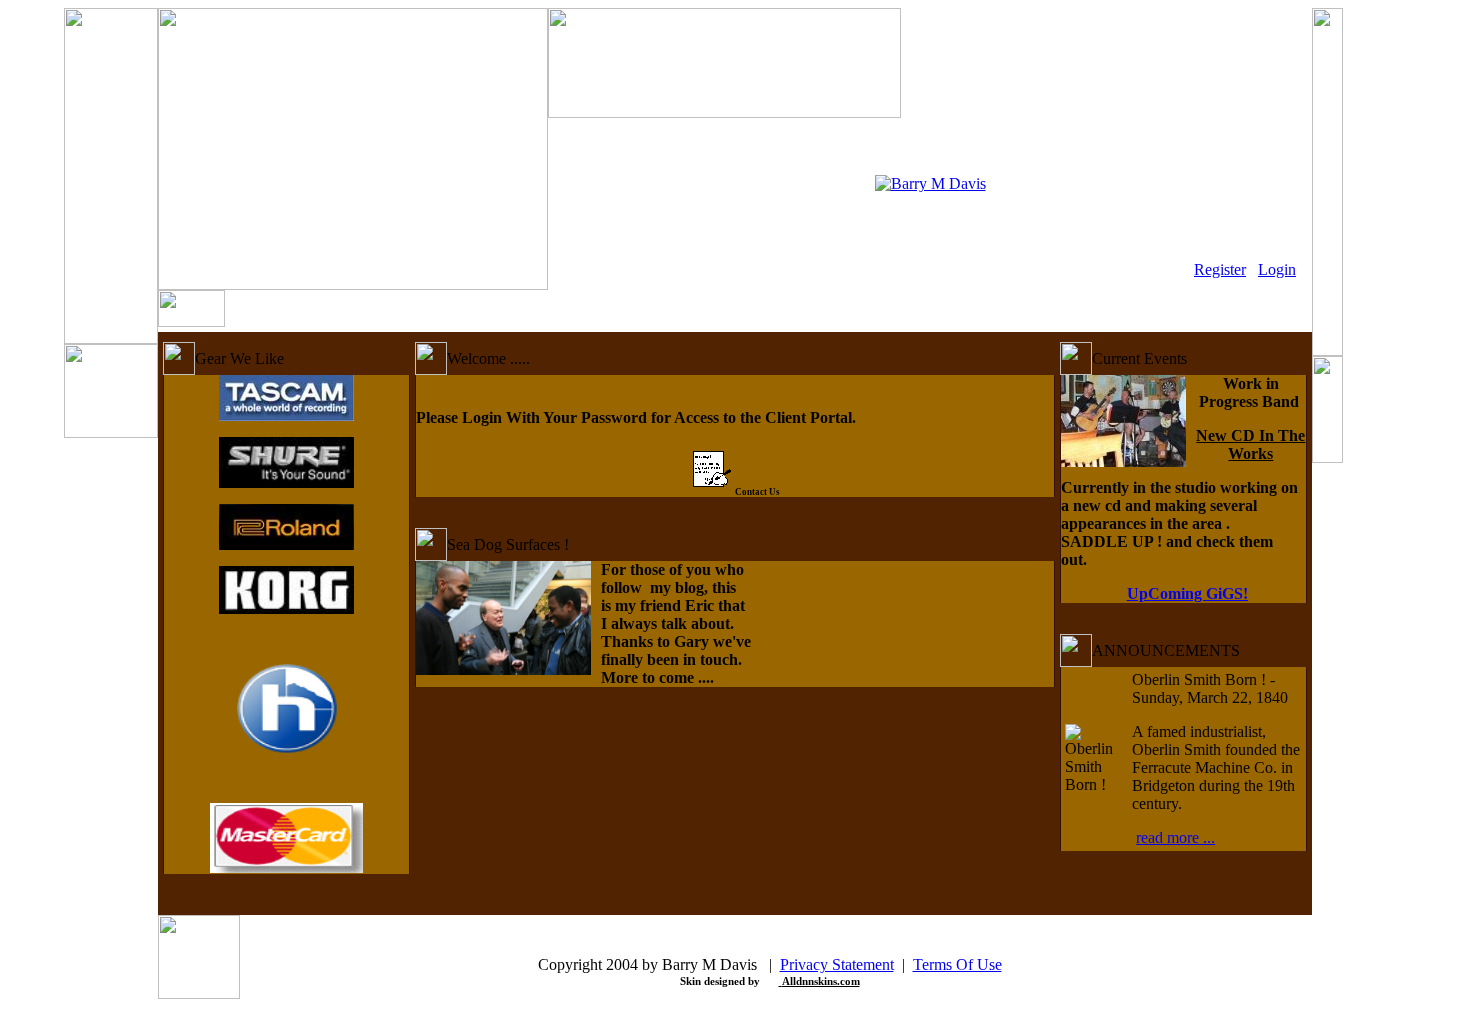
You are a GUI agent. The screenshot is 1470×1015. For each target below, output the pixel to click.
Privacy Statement (837, 964)
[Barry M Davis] (930, 183)
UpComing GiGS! (1187, 593)
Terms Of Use (957, 964)
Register (1220, 269)
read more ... (1175, 837)
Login (1277, 269)
